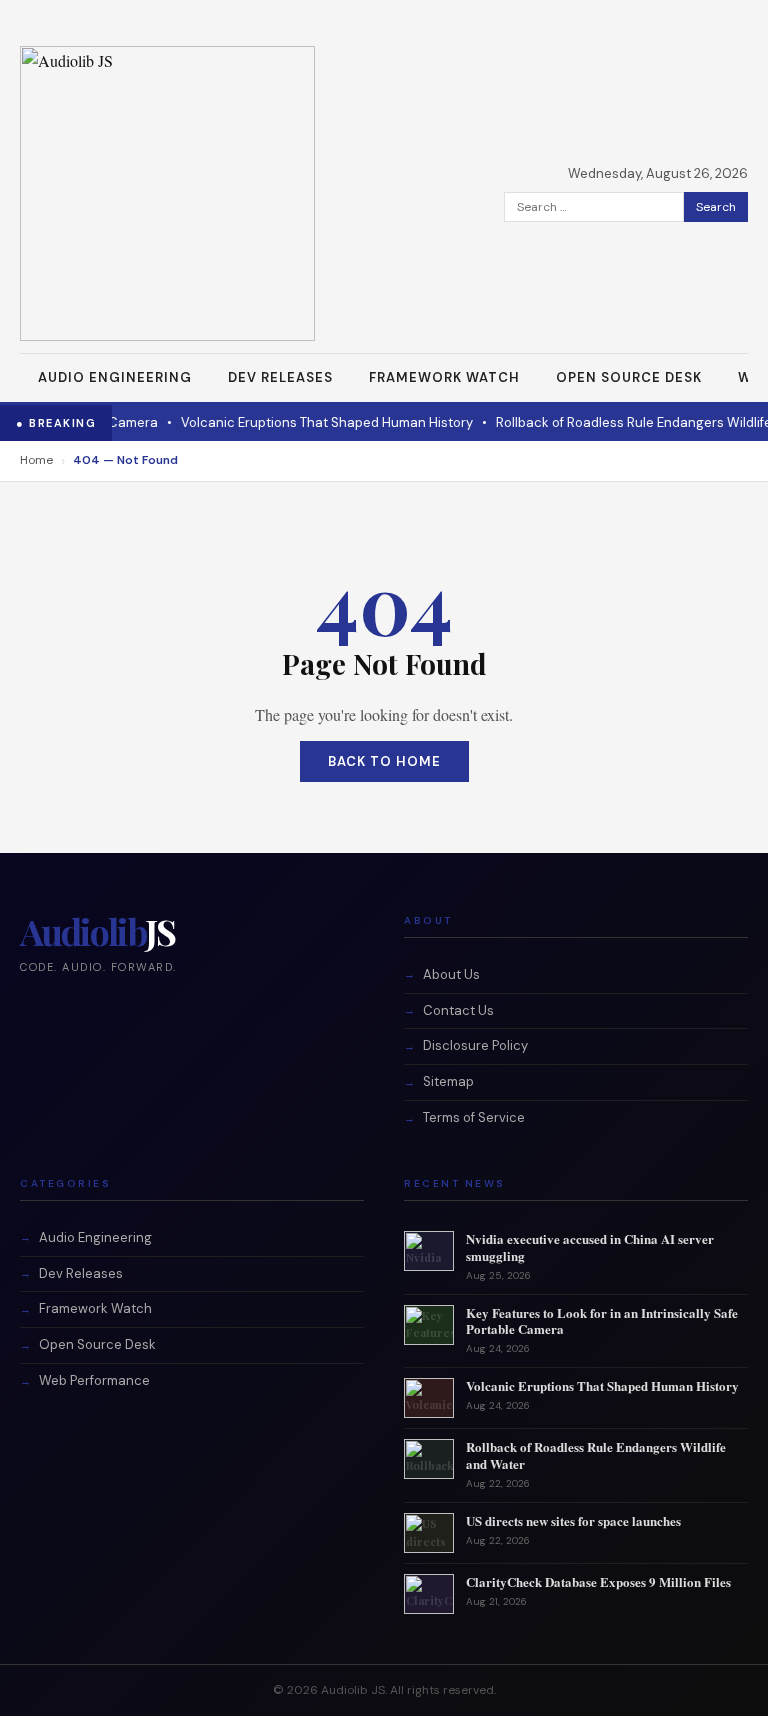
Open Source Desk (629, 377)
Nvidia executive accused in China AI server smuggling (590, 1247)
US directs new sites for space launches (573, 1520)
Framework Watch (444, 377)
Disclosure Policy (475, 1045)
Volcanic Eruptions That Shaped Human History (286, 422)
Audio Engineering (115, 377)
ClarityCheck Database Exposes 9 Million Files (598, 1581)
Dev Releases (280, 377)
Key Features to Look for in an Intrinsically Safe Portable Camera (602, 1321)
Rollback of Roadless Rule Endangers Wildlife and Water (596, 1455)
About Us (451, 974)
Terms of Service (474, 1117)
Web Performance (94, 1380)
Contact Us (458, 1010)
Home (36, 460)
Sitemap (448, 1081)
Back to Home (384, 761)
